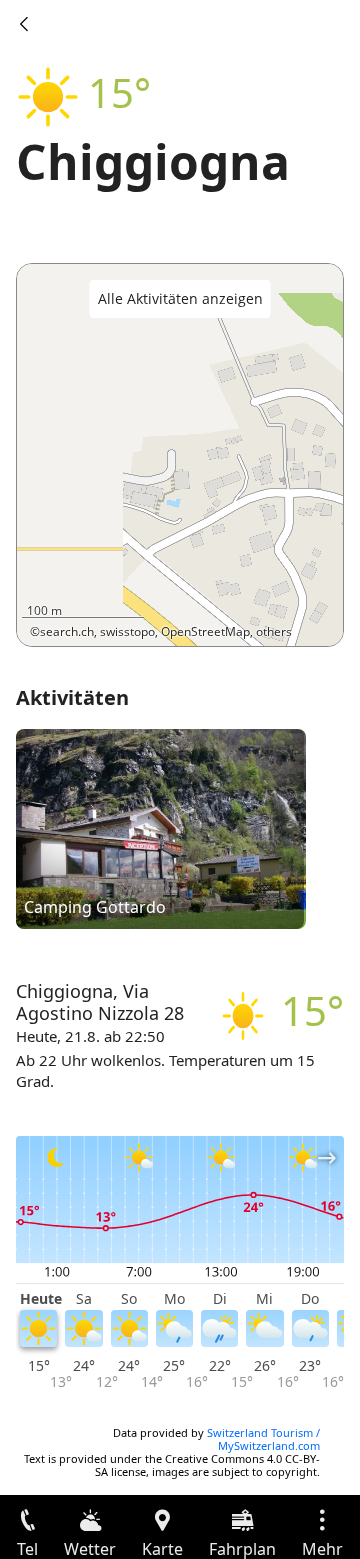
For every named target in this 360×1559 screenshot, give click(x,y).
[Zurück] (24, 24)
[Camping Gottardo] (161, 828)
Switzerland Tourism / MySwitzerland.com (263, 1439)
